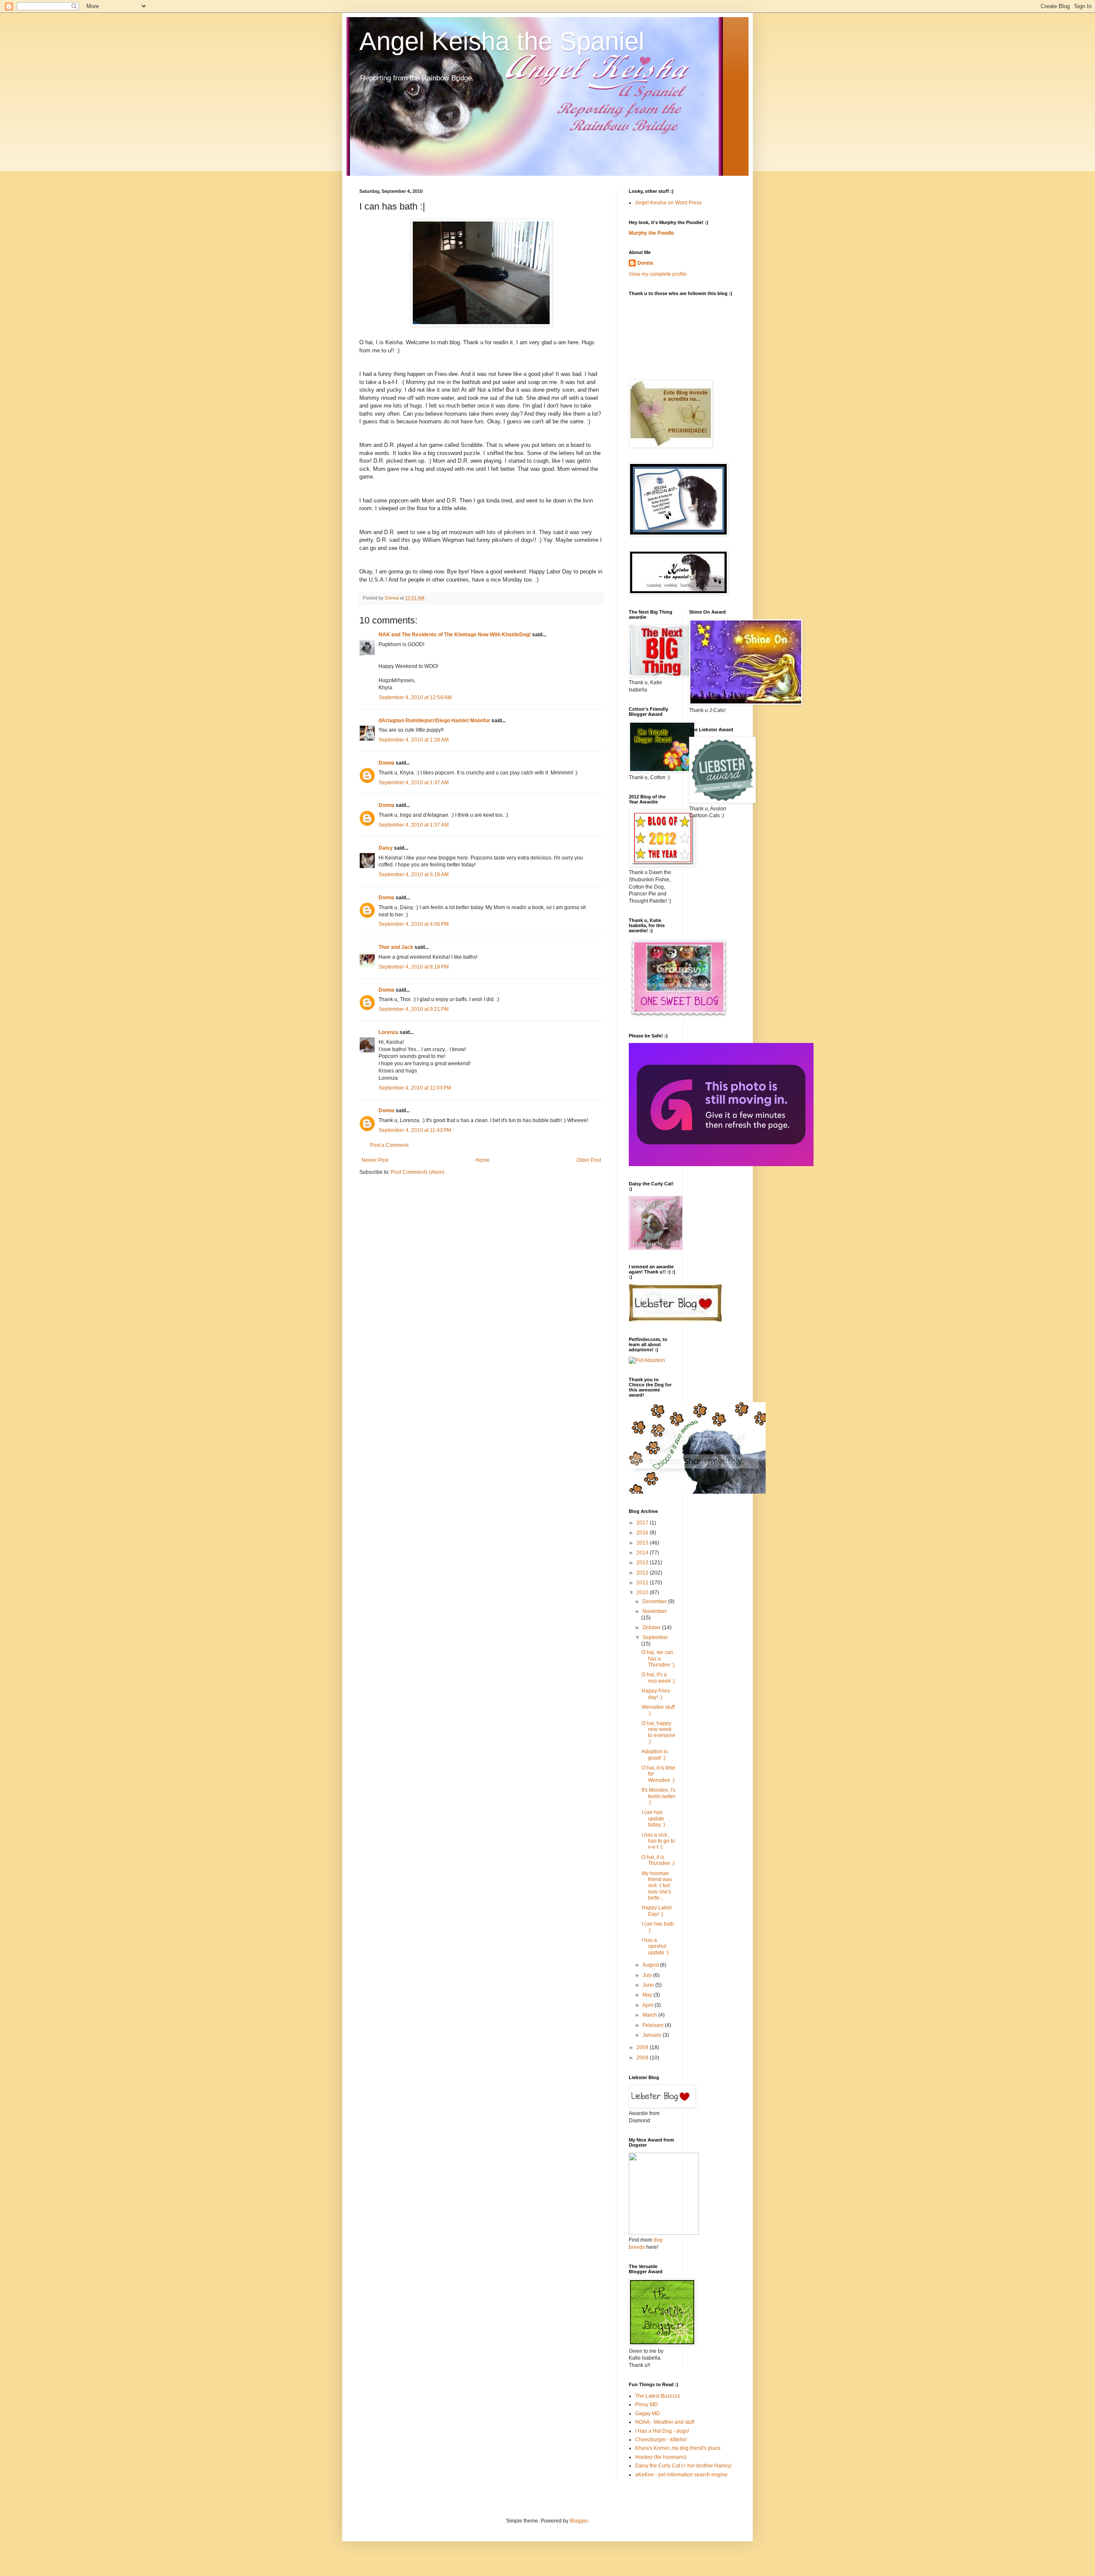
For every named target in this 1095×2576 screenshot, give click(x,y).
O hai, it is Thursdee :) (658, 1860)
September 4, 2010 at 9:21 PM (414, 1009)
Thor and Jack (396, 947)
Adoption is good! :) (655, 1755)
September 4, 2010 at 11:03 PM (415, 1088)
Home (483, 1160)
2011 (643, 1583)
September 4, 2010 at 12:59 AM (415, 697)
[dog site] (664, 2233)
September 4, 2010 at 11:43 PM (415, 1130)
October (652, 1628)
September (655, 1637)
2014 (643, 1553)
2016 (643, 1533)
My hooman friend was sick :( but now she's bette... (657, 1886)
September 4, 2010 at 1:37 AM (414, 783)
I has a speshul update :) (655, 1946)
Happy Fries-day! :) (657, 1694)
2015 (643, 1543)
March (650, 2015)
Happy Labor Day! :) (657, 1911)
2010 (643, 1592)
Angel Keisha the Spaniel (502, 41)
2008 (643, 2058)
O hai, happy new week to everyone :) (658, 1733)
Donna (386, 763)
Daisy (386, 848)
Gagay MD (648, 2414)
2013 (643, 1563)
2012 (643, 1573)
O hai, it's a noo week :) (658, 1678)
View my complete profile (658, 274)
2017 (643, 1523)
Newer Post (375, 1160)
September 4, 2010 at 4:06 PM (414, 924)
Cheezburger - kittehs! (661, 2440)
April (648, 2005)
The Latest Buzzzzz (658, 2396)
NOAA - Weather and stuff (665, 2422)
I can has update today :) (653, 1818)
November (655, 1611)
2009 (643, 2047)
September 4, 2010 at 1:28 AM (414, 740)
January (653, 2035)
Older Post (589, 1160)
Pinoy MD (647, 2405)
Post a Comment (389, 1145)
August (651, 1965)
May (648, 1995)
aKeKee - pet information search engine (681, 2475)
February (654, 2025)
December (655, 1601)
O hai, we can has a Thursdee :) (658, 1659)
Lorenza (388, 1032)
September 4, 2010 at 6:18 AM (414, 874)
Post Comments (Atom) (418, 1172)
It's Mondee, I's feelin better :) (658, 1796)
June (649, 1985)
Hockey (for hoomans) (661, 2457)
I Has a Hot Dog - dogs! (662, 2431)
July (648, 1975)
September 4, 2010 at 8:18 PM (414, 967)
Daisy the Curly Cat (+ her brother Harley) (683, 2466)
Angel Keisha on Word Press (669, 203)
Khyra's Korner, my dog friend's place (678, 2448)
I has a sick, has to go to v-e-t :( (658, 1841)
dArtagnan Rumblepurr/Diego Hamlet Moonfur (434, 721)
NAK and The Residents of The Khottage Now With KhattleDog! (455, 635)
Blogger (579, 2521)
